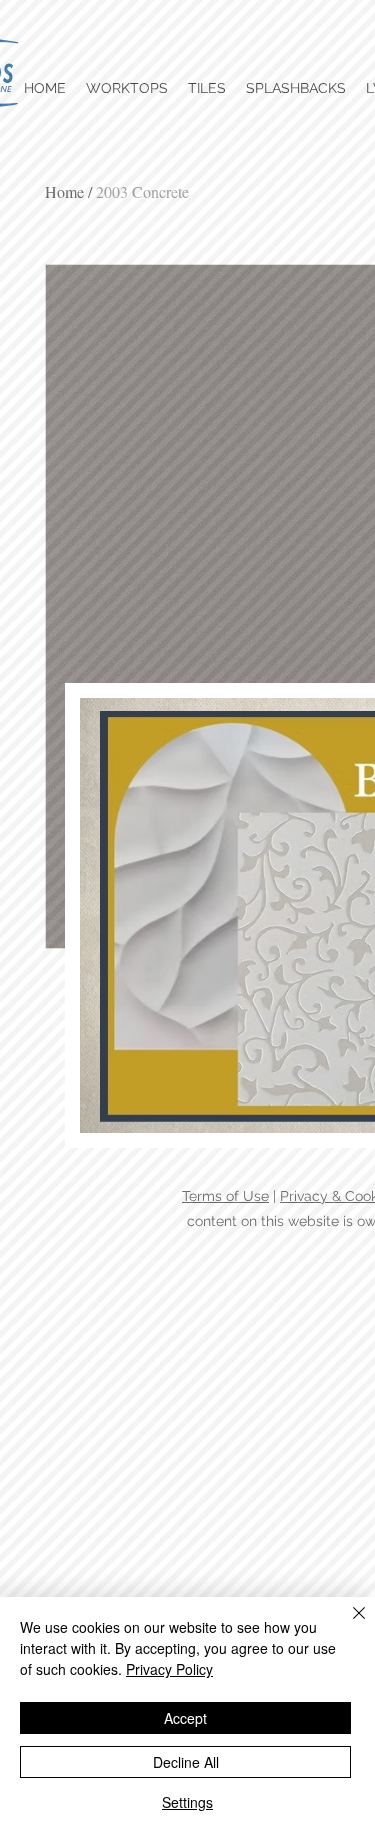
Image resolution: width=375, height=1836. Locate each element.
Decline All (186, 1762)
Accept (185, 1718)
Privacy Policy (169, 1669)
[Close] (347, 1625)
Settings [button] (187, 1802)
